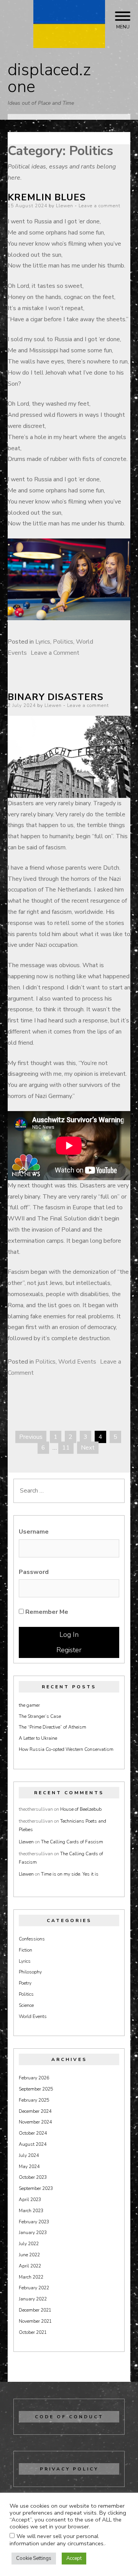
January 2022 (33, 2299)
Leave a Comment (55, 653)
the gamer (29, 1705)
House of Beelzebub (81, 1809)
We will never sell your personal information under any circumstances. (57, 2540)
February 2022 (34, 2288)
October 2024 (33, 2133)
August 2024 (33, 2144)
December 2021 (35, 2310)
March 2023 (31, 2211)
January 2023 (33, 2233)
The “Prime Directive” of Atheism (53, 1727)
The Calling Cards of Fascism (72, 1842)
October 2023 (33, 2177)
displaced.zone (49, 78)
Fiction (25, 1950)
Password (34, 1572)
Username (34, 1532)
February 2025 (34, 2100)
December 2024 (35, 2111)
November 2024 (35, 2122)
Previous (31, 1437)
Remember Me (46, 1612)
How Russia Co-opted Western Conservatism (66, 1749)
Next (88, 1448)
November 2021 (35, 2321)
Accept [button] (74, 2558)
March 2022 (31, 2277)
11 (66, 1448)
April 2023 (30, 2200)
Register (69, 1650)
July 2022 (29, 2244)
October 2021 (33, 2332)
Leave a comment (99, 206)
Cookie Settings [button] (34, 2558)
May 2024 (29, 2166)
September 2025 (36, 2089)
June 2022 (29, 2255)
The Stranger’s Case (40, 1716)
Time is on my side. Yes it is (70, 1874)
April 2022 (30, 2266)
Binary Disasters (56, 697)
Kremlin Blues (47, 197)
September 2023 (36, 2188)
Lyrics (43, 642)
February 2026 (34, 2078)
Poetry (25, 1983)
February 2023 (34, 2222)
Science (26, 2005)
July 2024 (29, 2155)
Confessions (32, 1939)
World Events (77, 1362)
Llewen (65, 206)
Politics (63, 642)
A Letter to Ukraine (38, 1738)
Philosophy (30, 1972)
